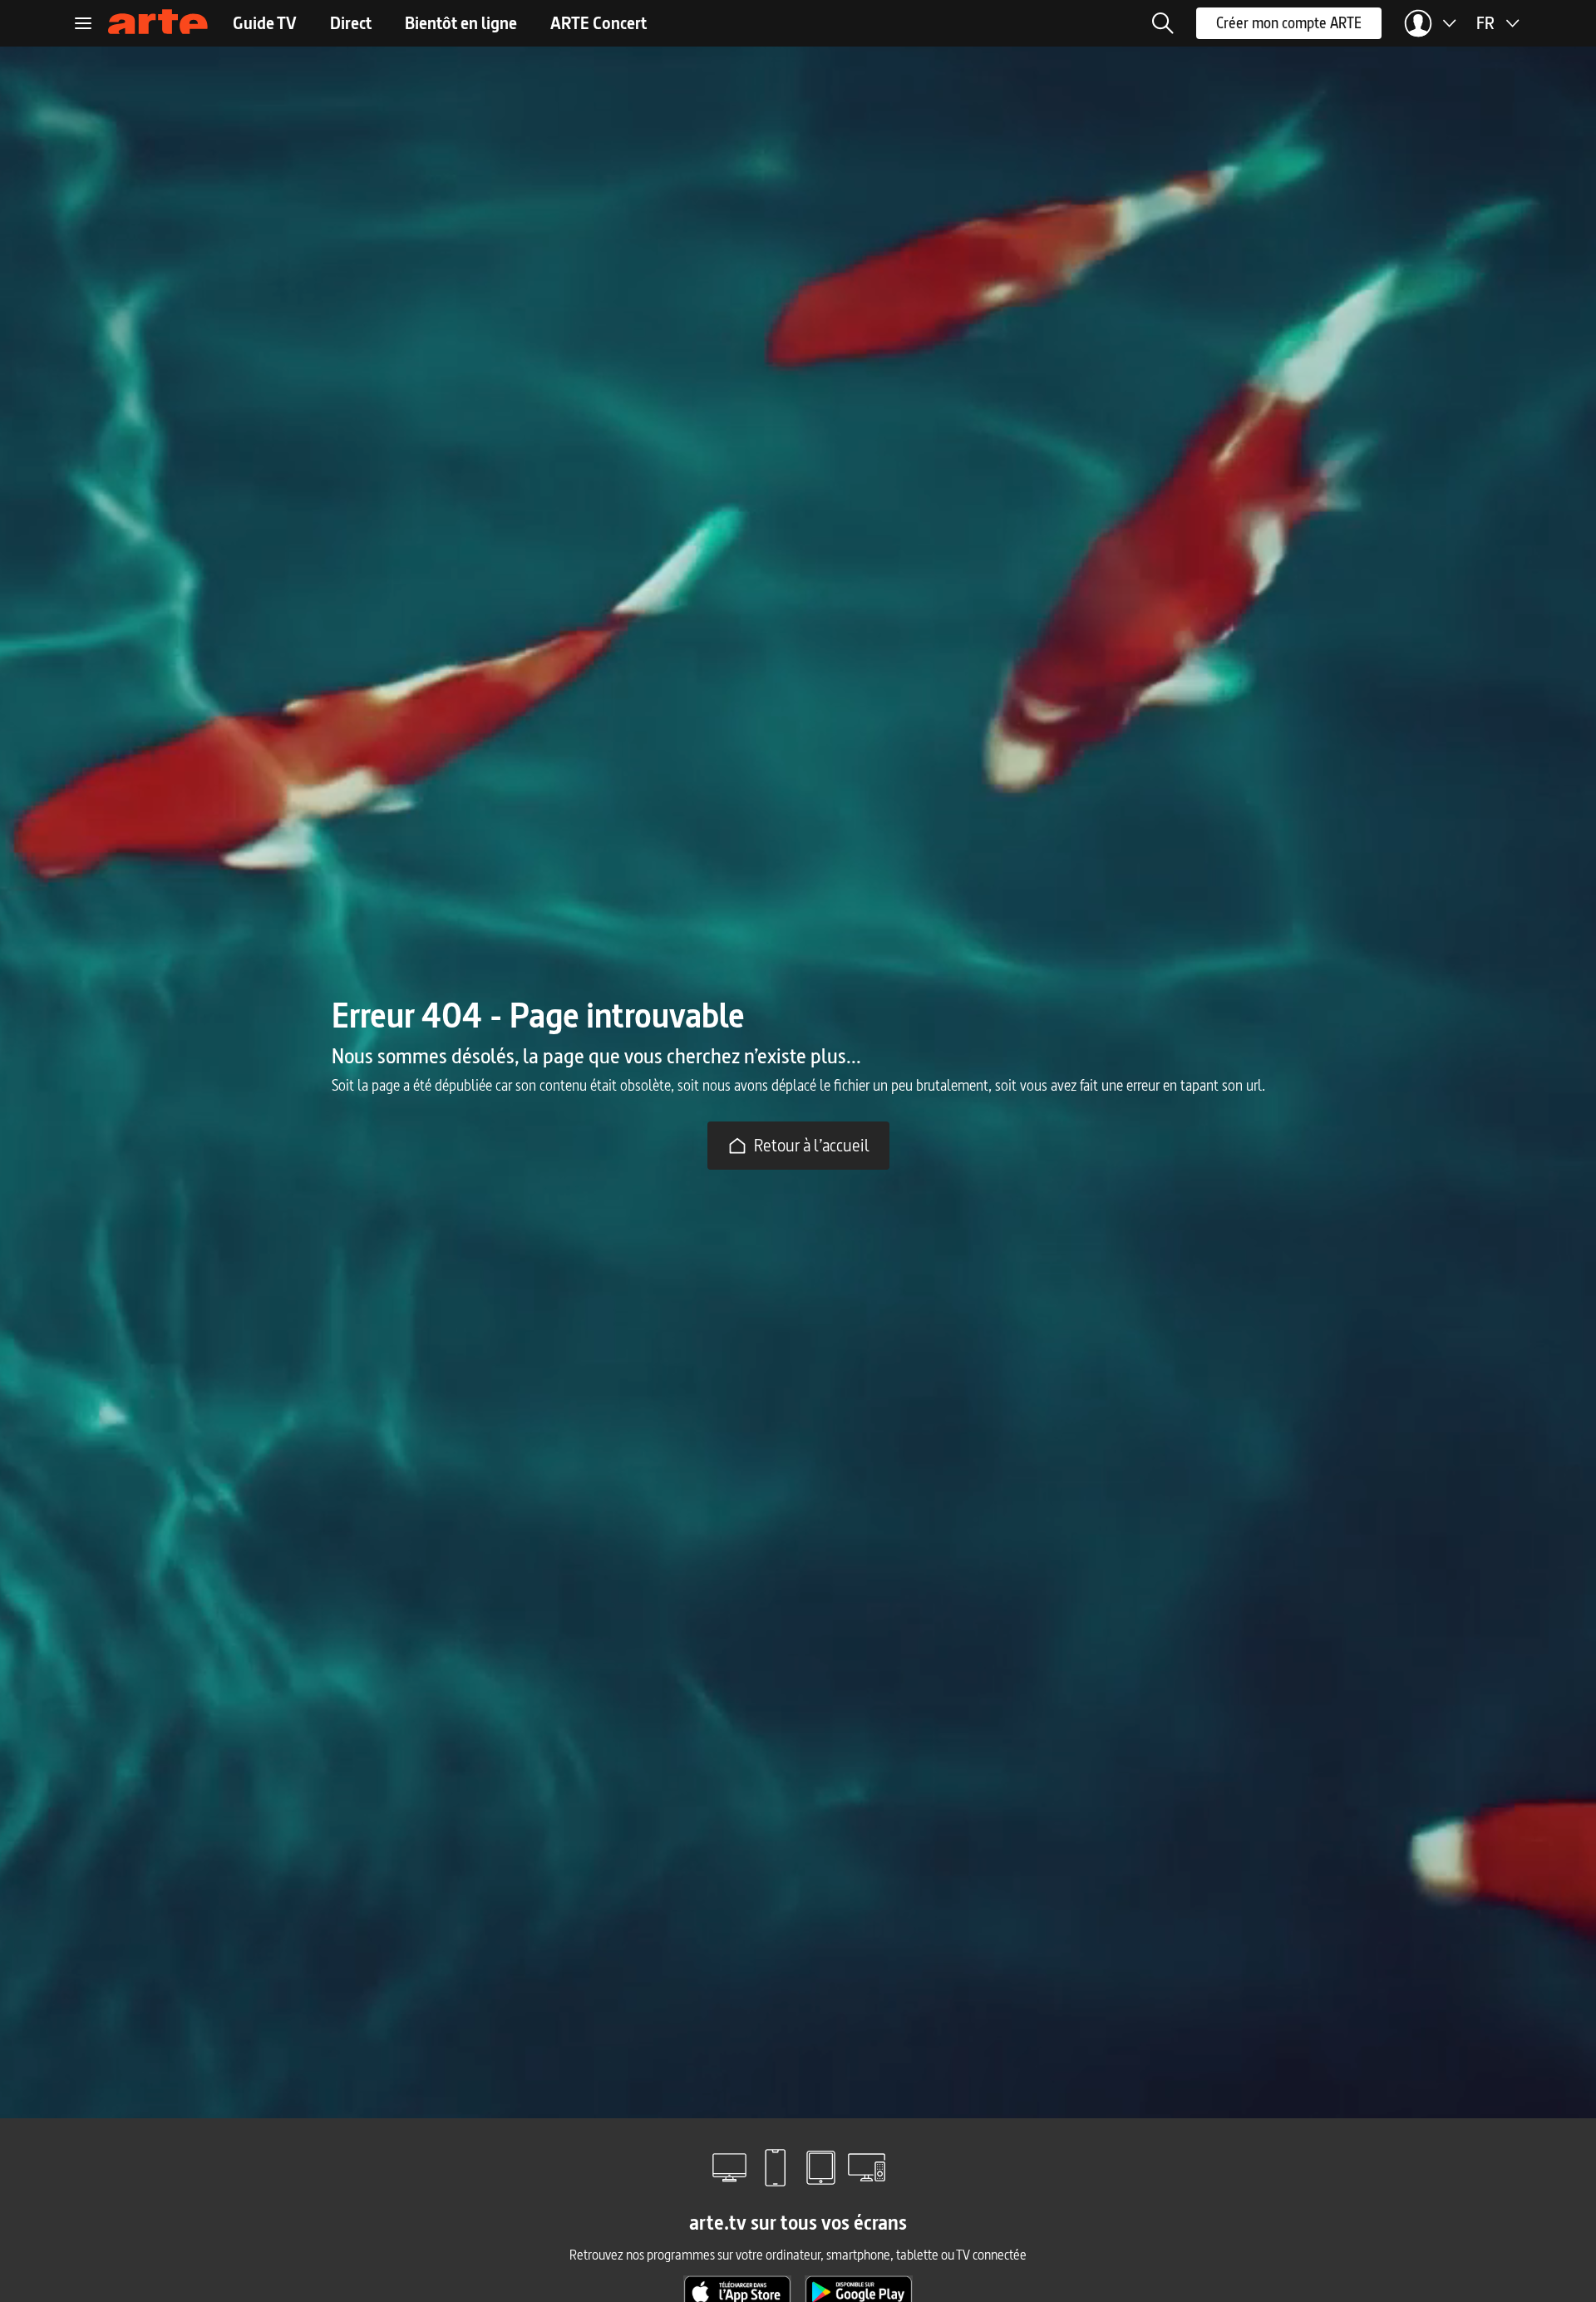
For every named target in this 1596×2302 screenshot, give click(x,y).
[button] (1163, 23)
